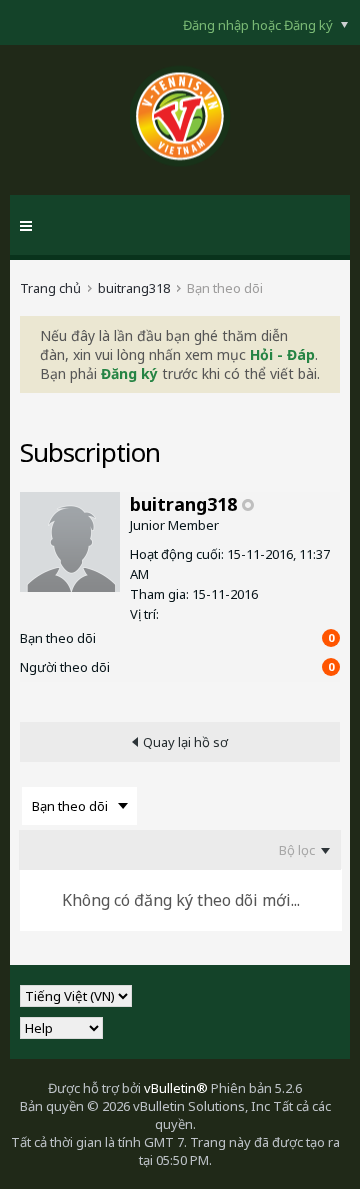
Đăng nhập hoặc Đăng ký (259, 25)
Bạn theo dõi (58, 638)
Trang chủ (50, 288)
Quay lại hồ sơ (185, 742)
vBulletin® (176, 1088)
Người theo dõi (65, 667)
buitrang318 (134, 288)
